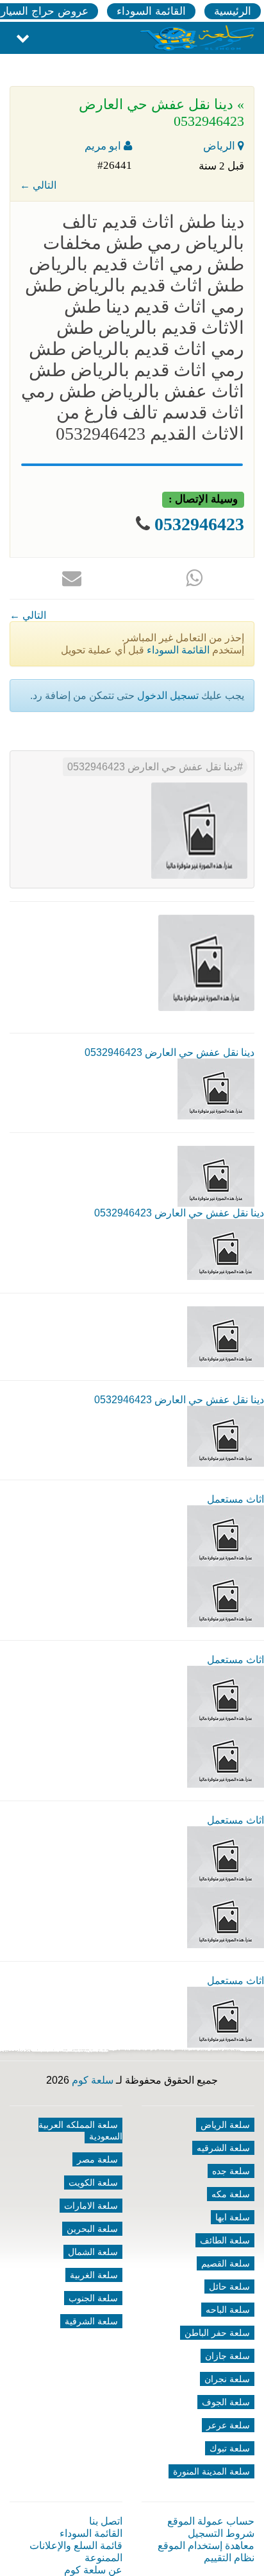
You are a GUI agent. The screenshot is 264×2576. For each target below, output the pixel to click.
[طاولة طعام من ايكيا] (226, 1856)
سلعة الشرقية (91, 2321)
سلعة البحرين (92, 2229)
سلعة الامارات (91, 2206)
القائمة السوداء (151, 11)
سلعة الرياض (225, 2125)
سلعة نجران (227, 2379)
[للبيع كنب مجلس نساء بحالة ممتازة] (226, 1757)
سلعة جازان (227, 2356)
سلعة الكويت (93, 2183)
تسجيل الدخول (168, 696)
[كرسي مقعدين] (226, 1696)
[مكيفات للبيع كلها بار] (226, 1917)
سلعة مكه (231, 2194)
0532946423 (199, 524)
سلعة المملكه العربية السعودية (80, 2131)
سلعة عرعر (228, 2425)
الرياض (220, 146)
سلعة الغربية (94, 2275)
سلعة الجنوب (93, 2298)
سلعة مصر (97, 2159)
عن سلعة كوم (93, 2570)
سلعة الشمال (93, 2252)
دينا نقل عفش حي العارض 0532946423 (152, 767)
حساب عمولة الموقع (211, 2521)
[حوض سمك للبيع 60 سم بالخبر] (226, 2017)
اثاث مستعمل (235, 1499)
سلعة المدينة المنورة (211, 2471)
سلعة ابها (233, 2217)
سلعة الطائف (225, 2240)
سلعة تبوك (230, 2448)
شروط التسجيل (221, 2533)
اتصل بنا (106, 2521)
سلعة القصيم (226, 2263)
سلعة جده (231, 2171)
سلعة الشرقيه (223, 2148)
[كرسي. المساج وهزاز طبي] (226, 1596)
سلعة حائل (229, 2286)
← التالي (38, 185)
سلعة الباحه (228, 2310)
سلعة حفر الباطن (217, 2333)
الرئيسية (233, 11)
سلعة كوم (93, 2080)
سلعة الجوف (226, 2402)
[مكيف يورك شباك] (226, 1535)
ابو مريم (104, 146)
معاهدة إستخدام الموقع (206, 2546)
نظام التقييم (229, 2558)
